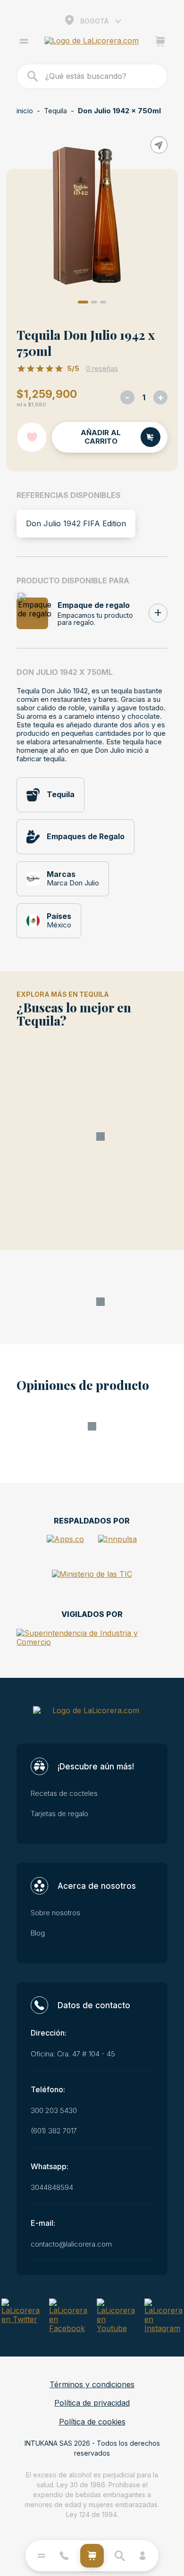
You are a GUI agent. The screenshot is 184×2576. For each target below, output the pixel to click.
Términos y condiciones (92, 2385)
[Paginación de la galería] (83, 302)
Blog (38, 1933)
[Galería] (92, 216)
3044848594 (52, 2188)
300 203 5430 (54, 2111)
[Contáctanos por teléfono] (64, 2556)
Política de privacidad (92, 2403)
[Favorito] (32, 437)
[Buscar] (33, 76)
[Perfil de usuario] (142, 2556)
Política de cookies (92, 2422)
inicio (25, 111)
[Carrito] (160, 42)
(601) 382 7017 (54, 2131)
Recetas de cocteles (64, 1793)
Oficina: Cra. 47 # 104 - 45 (73, 2054)
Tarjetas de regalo (59, 1814)
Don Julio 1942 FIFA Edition (76, 523)
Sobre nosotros (55, 1913)
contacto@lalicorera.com (71, 2244)
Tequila (55, 111)
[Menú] (24, 42)
